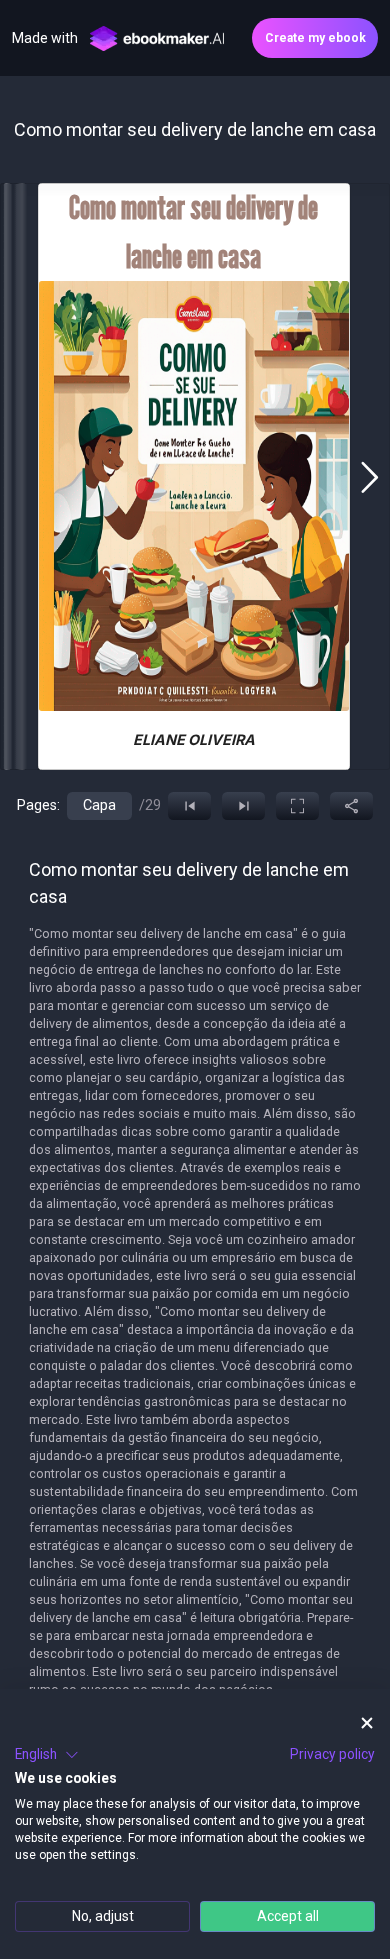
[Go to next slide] (369, 477)
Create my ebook (315, 38)
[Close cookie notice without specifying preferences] (367, 1723)
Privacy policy (332, 1754)
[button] (47, 1755)
